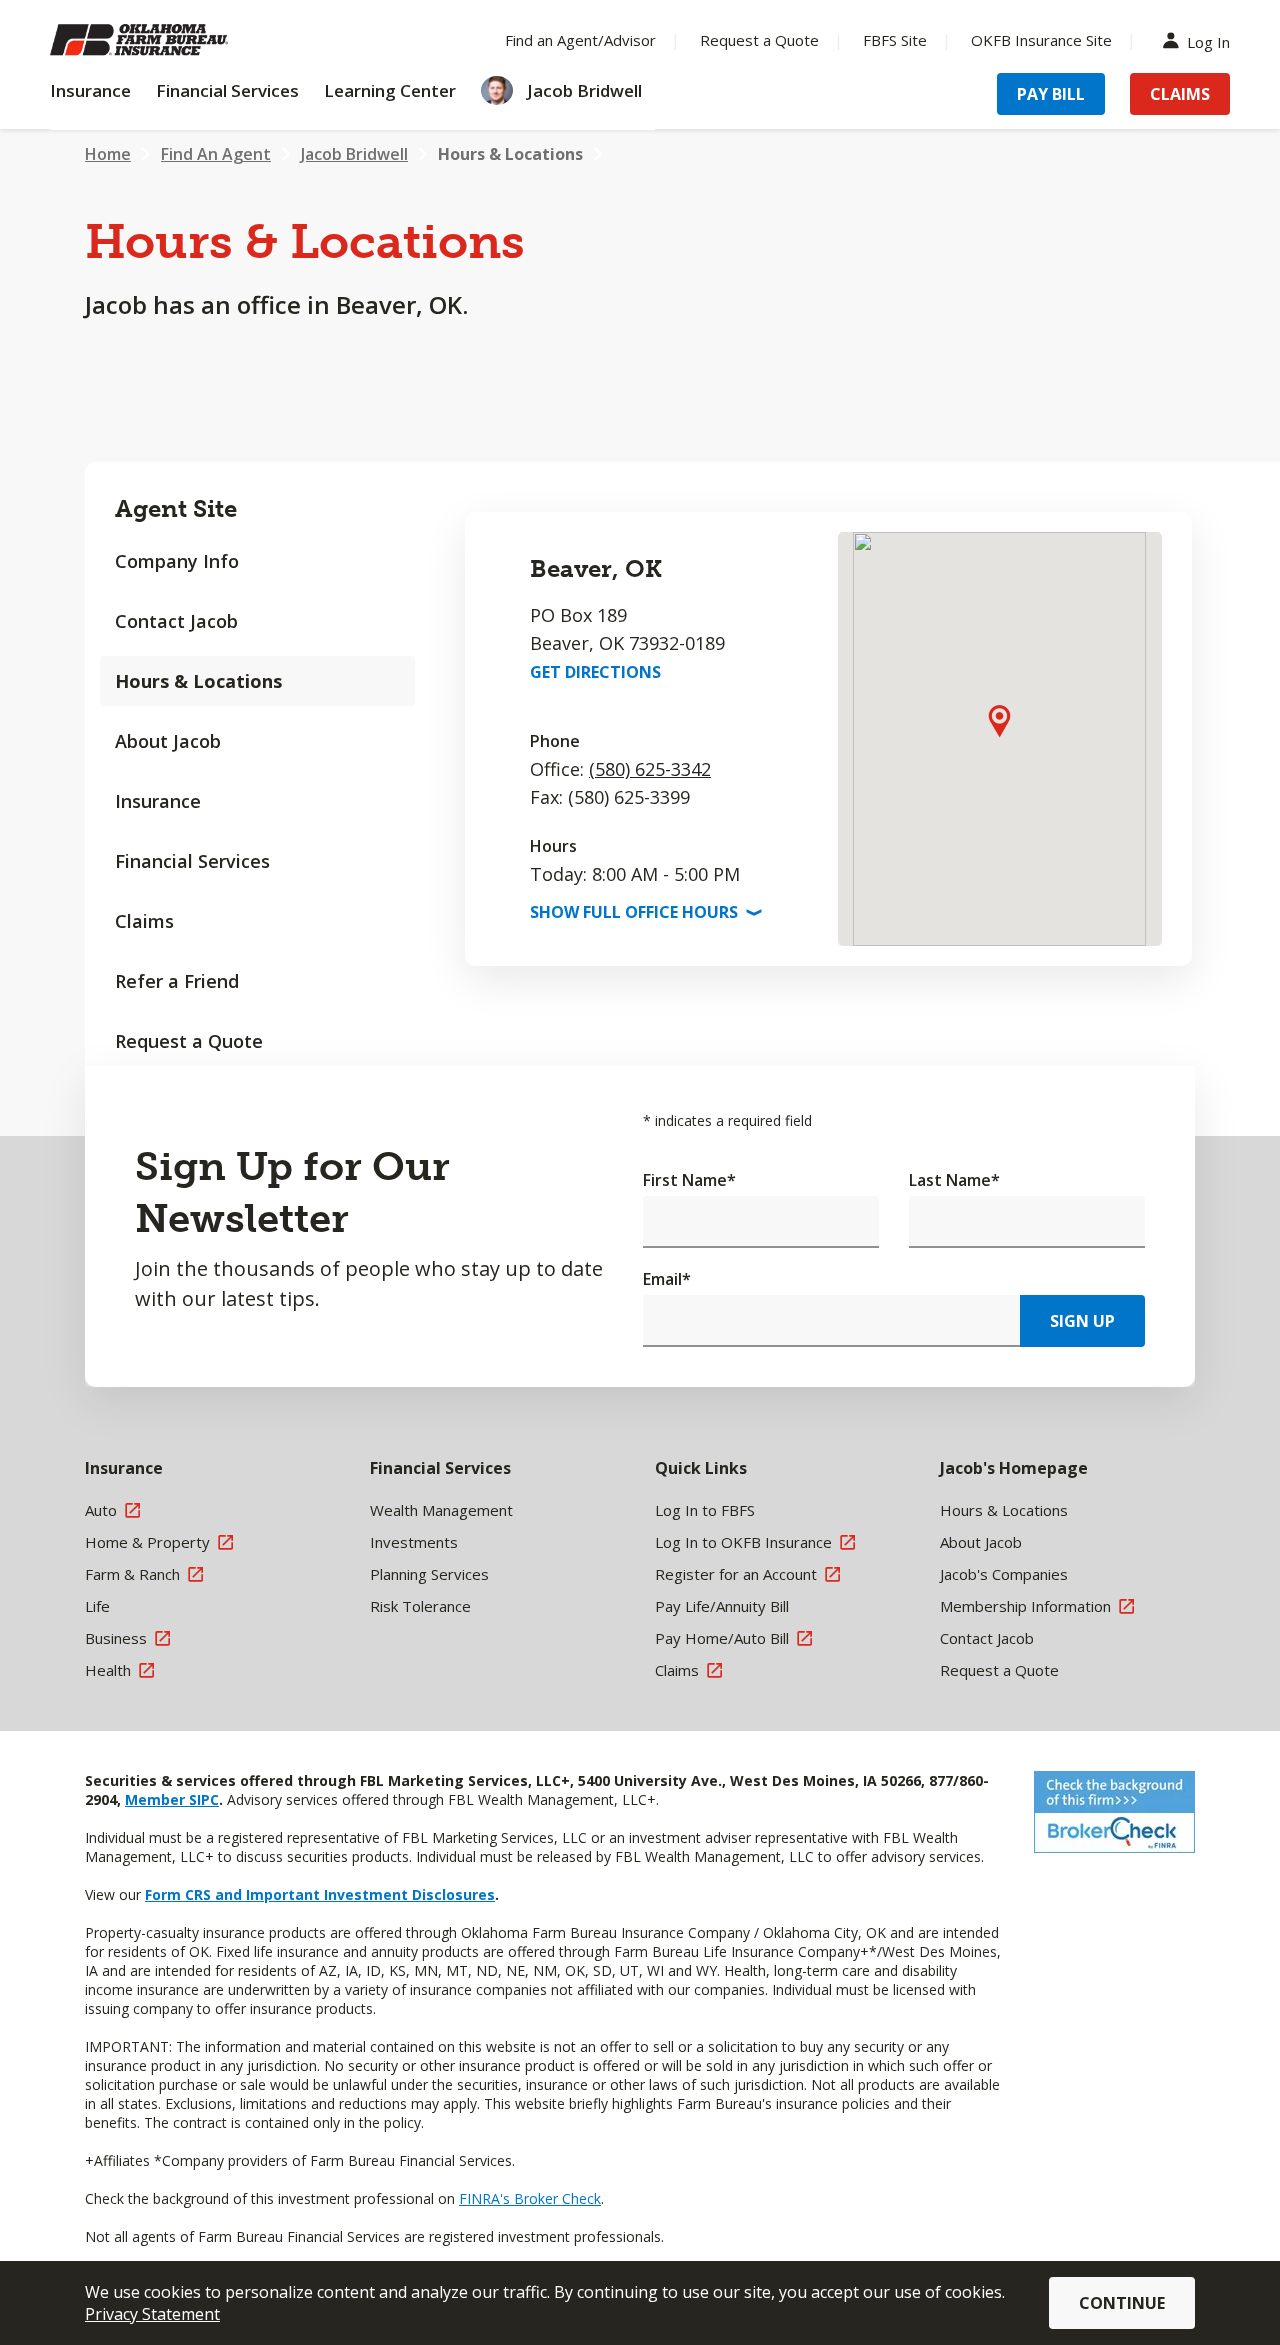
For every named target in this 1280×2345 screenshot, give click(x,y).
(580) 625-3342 (650, 769)
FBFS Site (895, 40)
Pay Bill (1051, 94)
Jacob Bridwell (354, 154)
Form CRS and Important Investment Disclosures (320, 1894)
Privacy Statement (152, 2314)
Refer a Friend (177, 981)
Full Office (644, 912)
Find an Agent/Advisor (580, 40)
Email (667, 1279)
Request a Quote (759, 40)
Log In (1208, 40)
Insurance (158, 801)
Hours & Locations (510, 154)
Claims (1180, 94)
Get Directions (595, 672)
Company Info (177, 561)
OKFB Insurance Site (1041, 40)
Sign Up (1082, 1321)
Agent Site (176, 508)
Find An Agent (216, 154)
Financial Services (192, 861)
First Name (689, 1180)
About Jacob (168, 741)
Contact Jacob (176, 621)
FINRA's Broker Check (530, 2198)
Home (108, 154)
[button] (999, 720)
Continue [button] (1122, 2303)
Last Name (954, 1180)
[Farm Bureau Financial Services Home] (180, 40)
